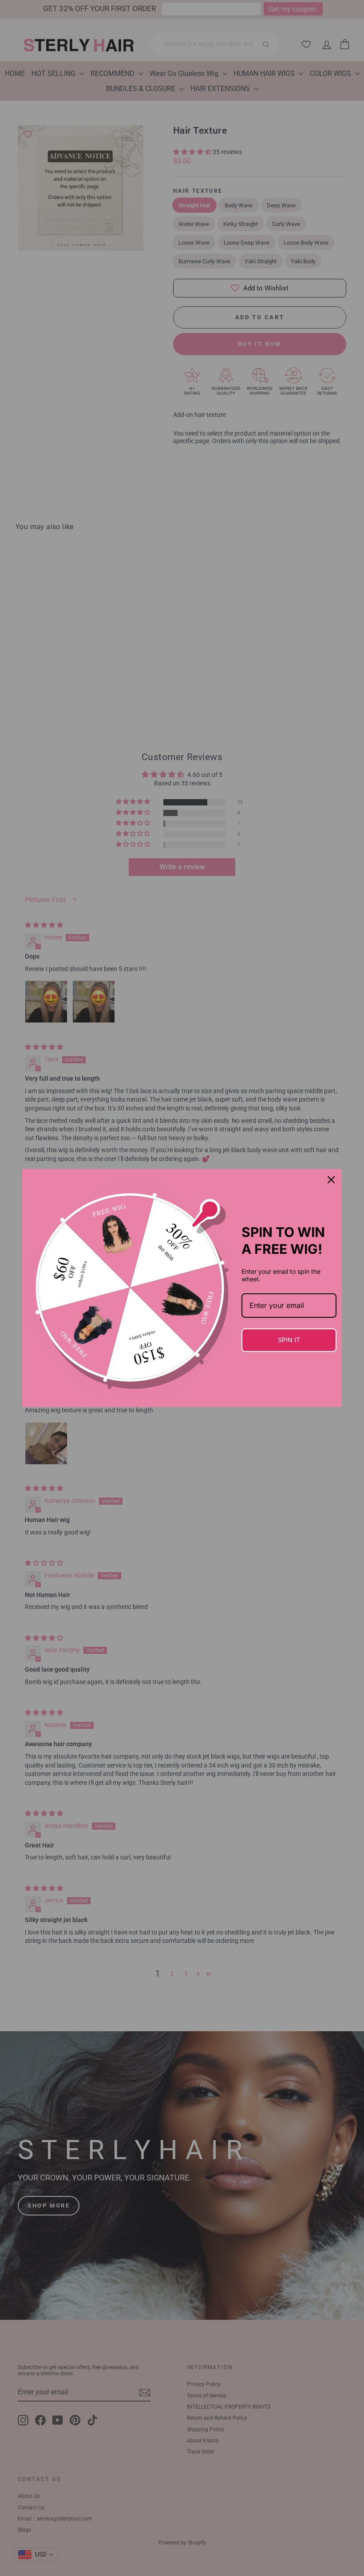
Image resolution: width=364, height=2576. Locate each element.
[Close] (331, 1180)
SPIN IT (289, 1340)
